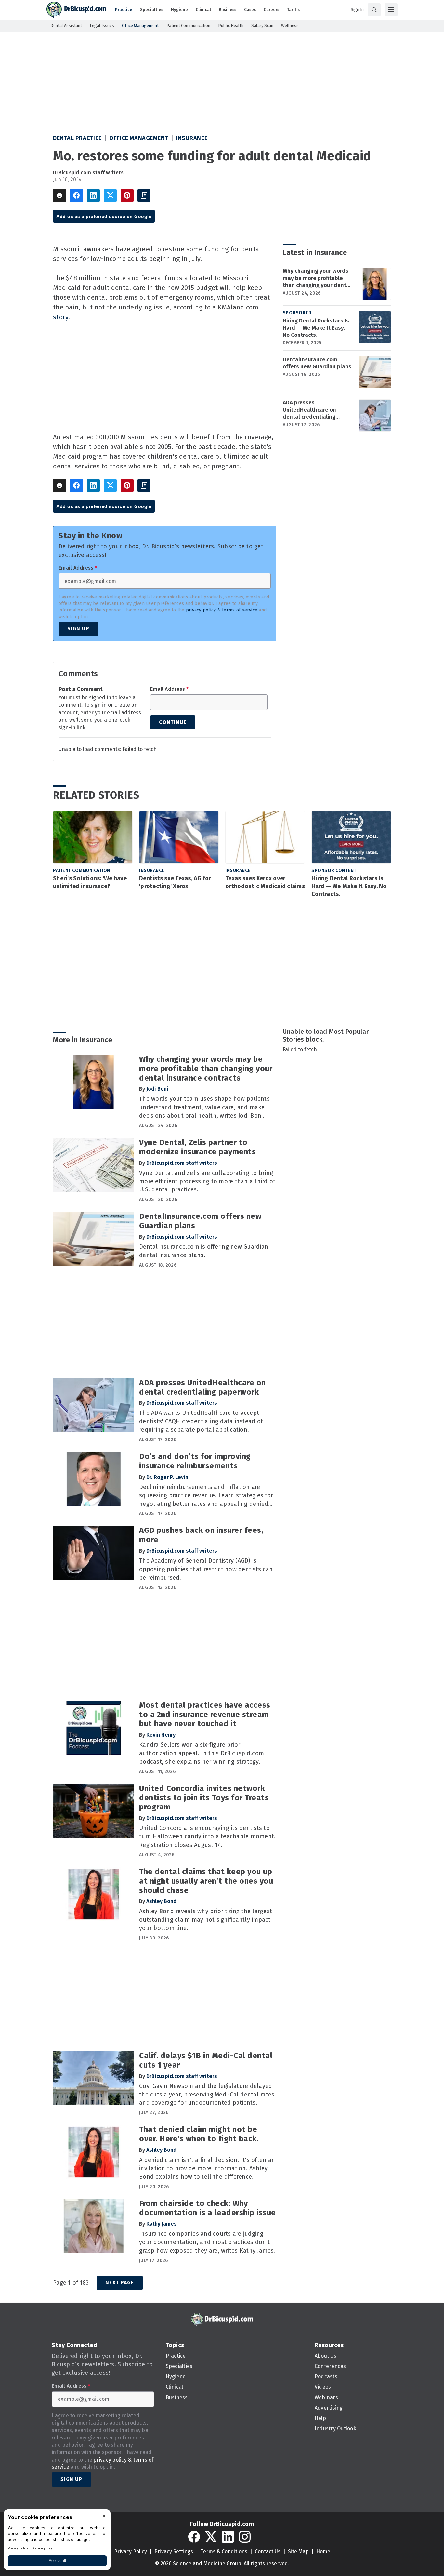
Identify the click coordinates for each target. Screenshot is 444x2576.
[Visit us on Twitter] (211, 2537)
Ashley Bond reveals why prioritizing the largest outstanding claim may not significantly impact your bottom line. (206, 1920)
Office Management (139, 138)
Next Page (120, 2283)
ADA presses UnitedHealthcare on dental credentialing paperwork (309, 410)
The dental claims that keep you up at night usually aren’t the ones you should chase (206, 1881)
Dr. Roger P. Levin (167, 1477)
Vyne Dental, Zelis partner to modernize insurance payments (197, 1147)
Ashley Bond (161, 1901)
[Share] (76, 195)
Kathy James (162, 2224)
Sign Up (78, 629)
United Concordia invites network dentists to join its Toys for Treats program (204, 1798)
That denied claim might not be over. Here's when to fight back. (199, 2134)
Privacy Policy (131, 2551)
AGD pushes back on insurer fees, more (201, 1535)
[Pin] (127, 195)
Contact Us (268, 2551)
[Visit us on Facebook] (194, 2537)
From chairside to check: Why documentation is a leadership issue (208, 2208)
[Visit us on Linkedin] (228, 2537)
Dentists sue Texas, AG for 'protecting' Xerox (175, 882)
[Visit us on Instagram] (245, 2537)
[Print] (59, 195)
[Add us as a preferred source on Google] (144, 195)
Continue (173, 722)
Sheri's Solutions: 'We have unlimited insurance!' (90, 882)
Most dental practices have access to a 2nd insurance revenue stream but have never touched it (205, 1715)
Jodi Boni (157, 1089)
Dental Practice (77, 138)
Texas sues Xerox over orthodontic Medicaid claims (265, 882)
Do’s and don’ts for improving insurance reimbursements (195, 1461)
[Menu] (391, 10)
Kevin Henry (161, 1735)
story (61, 317)
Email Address (78, 568)
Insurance (192, 138)
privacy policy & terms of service (222, 610)
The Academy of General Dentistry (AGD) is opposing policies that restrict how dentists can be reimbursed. (206, 1569)
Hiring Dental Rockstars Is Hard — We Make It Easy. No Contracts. (316, 328)
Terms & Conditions (224, 2551)
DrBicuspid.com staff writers (88, 172)
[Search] (374, 10)
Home (323, 2551)
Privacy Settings (174, 2551)
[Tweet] (110, 195)
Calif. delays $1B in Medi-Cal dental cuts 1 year (206, 2060)
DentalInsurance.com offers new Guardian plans (317, 363)
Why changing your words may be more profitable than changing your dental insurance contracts (317, 278)
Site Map (298, 2551)
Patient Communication (82, 870)
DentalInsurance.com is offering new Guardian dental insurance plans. (204, 1251)
